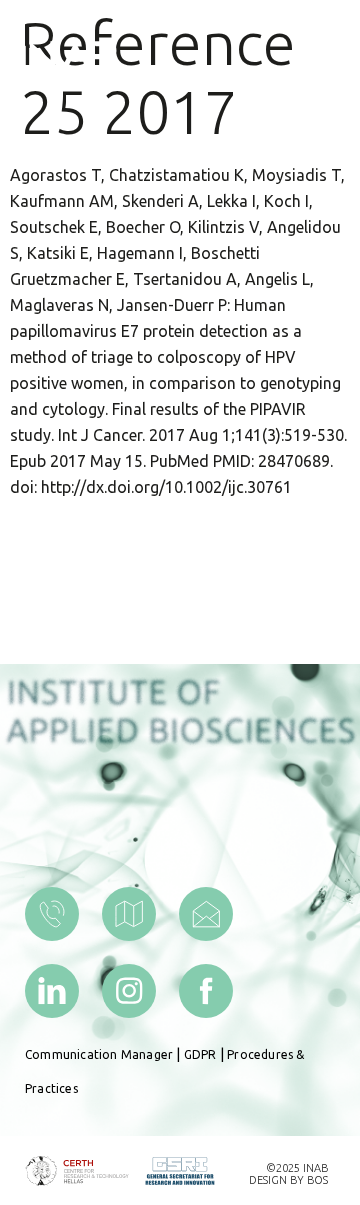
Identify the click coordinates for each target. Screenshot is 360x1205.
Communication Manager (99, 1054)
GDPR (200, 1054)
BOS (317, 1180)
